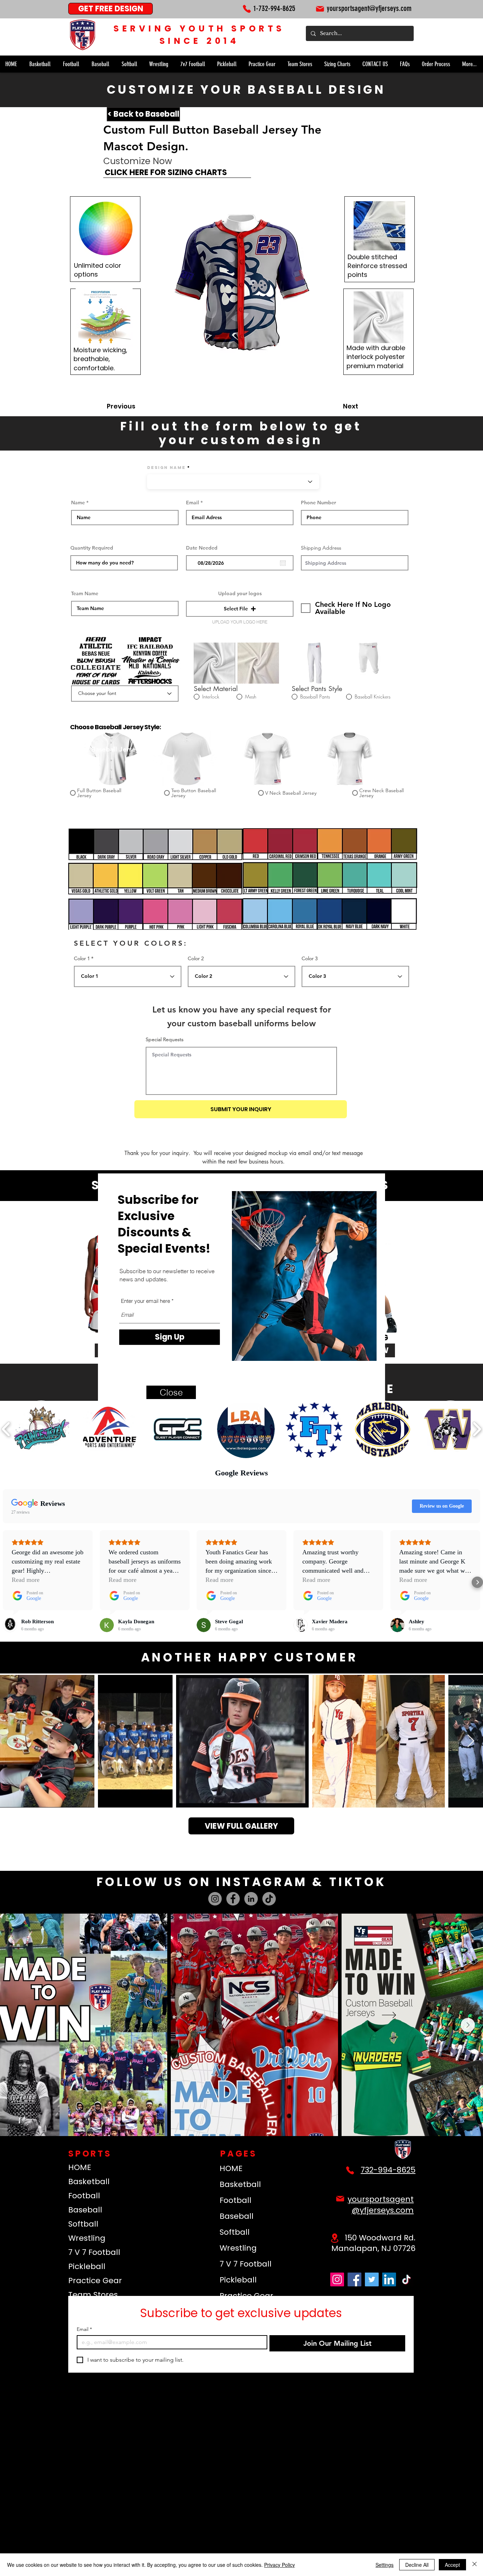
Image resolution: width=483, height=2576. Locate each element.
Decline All (417, 2565)
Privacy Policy (280, 2565)
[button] (171, 1392)
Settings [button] (385, 2565)
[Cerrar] (475, 2565)
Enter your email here (146, 1301)
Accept (452, 2565)
